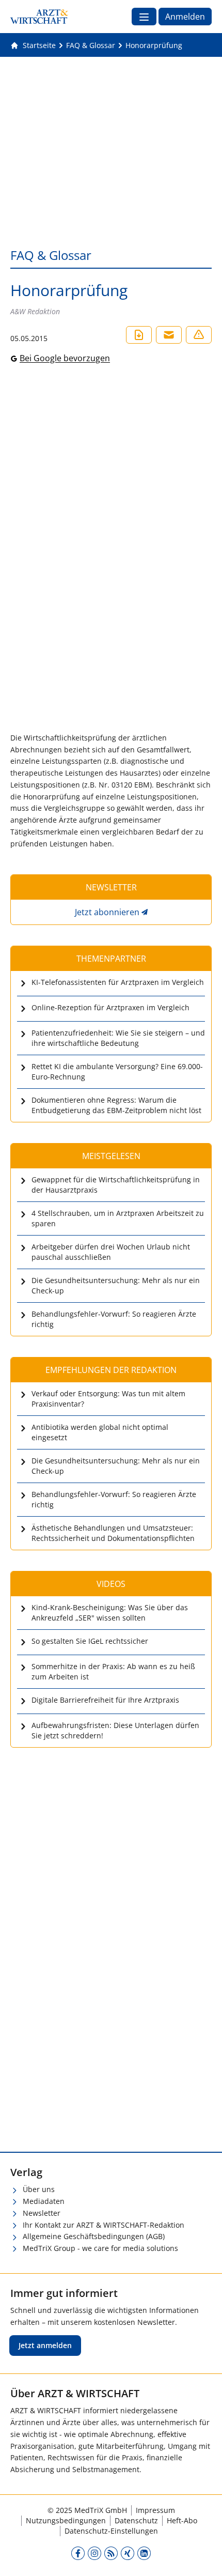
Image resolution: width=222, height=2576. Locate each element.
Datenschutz (136, 2520)
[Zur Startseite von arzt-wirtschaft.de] (39, 17)
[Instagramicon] (94, 2553)
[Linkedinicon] (144, 2553)
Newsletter (42, 2213)
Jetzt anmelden (45, 2345)
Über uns (39, 2189)
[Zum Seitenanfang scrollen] (203, 2557)
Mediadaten (44, 2201)
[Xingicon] (128, 2553)
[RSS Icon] (111, 2553)
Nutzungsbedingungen (66, 2520)
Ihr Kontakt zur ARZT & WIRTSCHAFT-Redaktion (104, 2225)
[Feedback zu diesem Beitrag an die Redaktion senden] (199, 335)
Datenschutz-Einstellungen (111, 2531)
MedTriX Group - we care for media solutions (100, 2248)
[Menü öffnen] (144, 17)
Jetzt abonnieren (107, 912)
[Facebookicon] (78, 2553)
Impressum (155, 2510)
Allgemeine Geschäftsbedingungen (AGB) (94, 2236)
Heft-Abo (182, 2520)
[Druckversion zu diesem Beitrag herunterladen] (139, 335)
